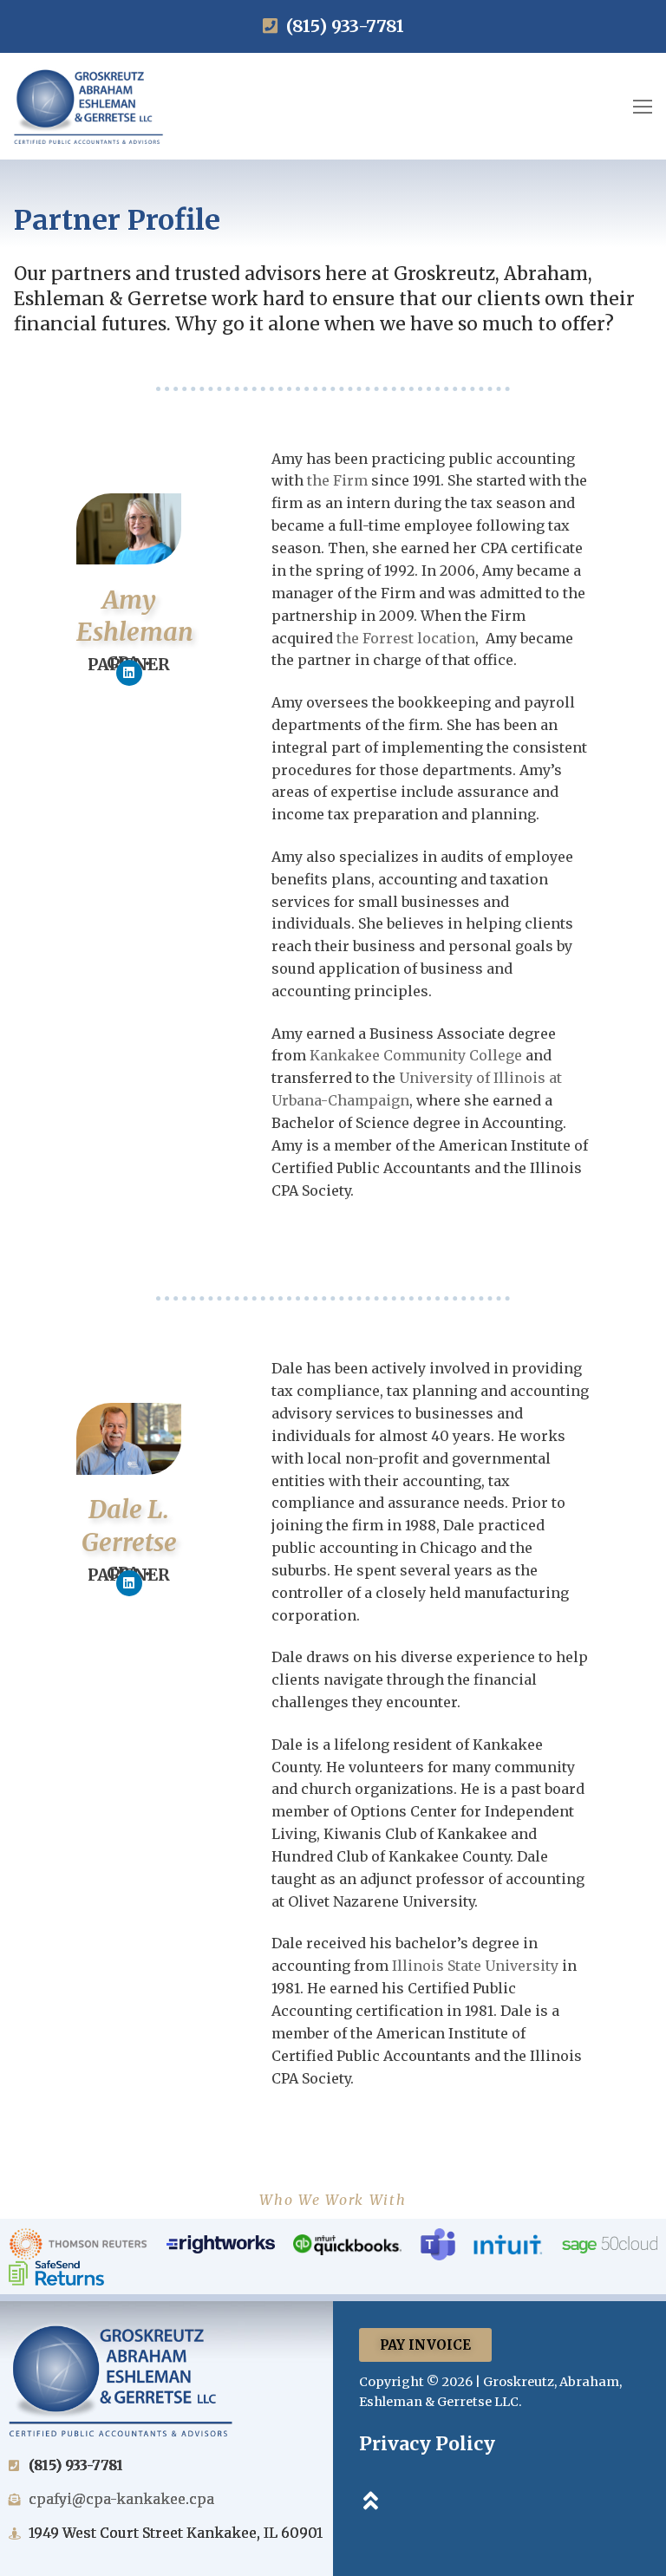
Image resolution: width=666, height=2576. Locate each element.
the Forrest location (406, 638)
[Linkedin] (129, 673)
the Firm (337, 480)
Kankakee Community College (416, 1055)
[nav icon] (643, 107)
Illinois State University (475, 1966)
